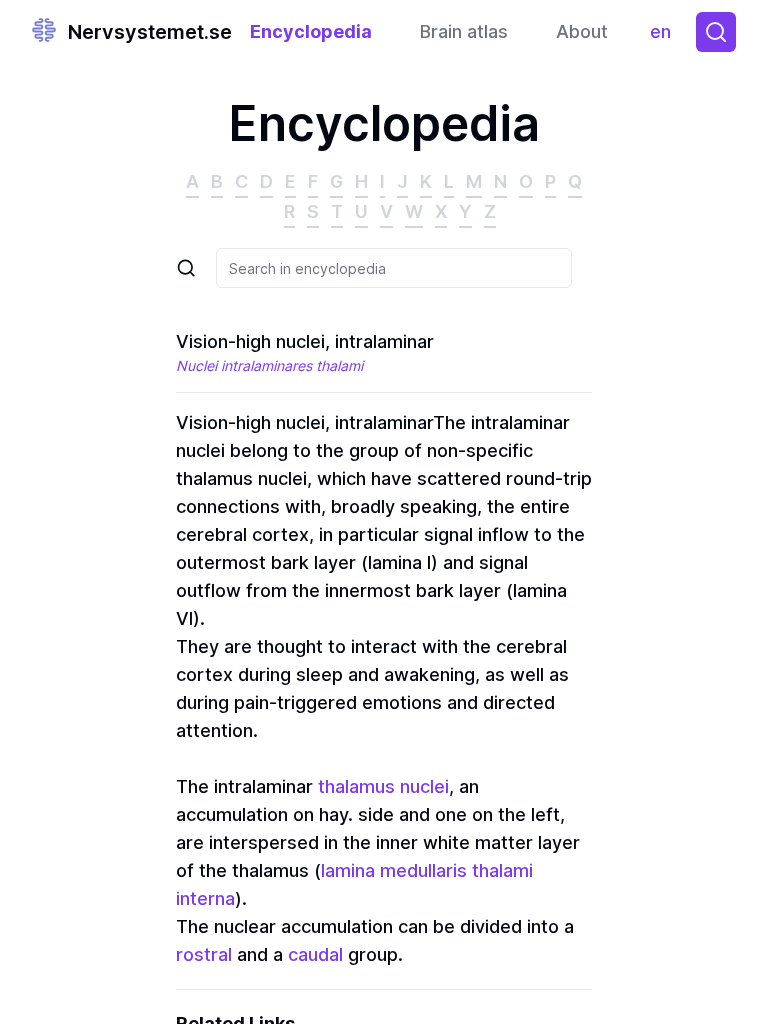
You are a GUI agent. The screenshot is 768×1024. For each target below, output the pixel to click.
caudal (315, 954)
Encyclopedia (311, 31)
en (665, 36)
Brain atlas (464, 31)
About (582, 31)
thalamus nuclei (383, 786)
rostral (204, 954)
